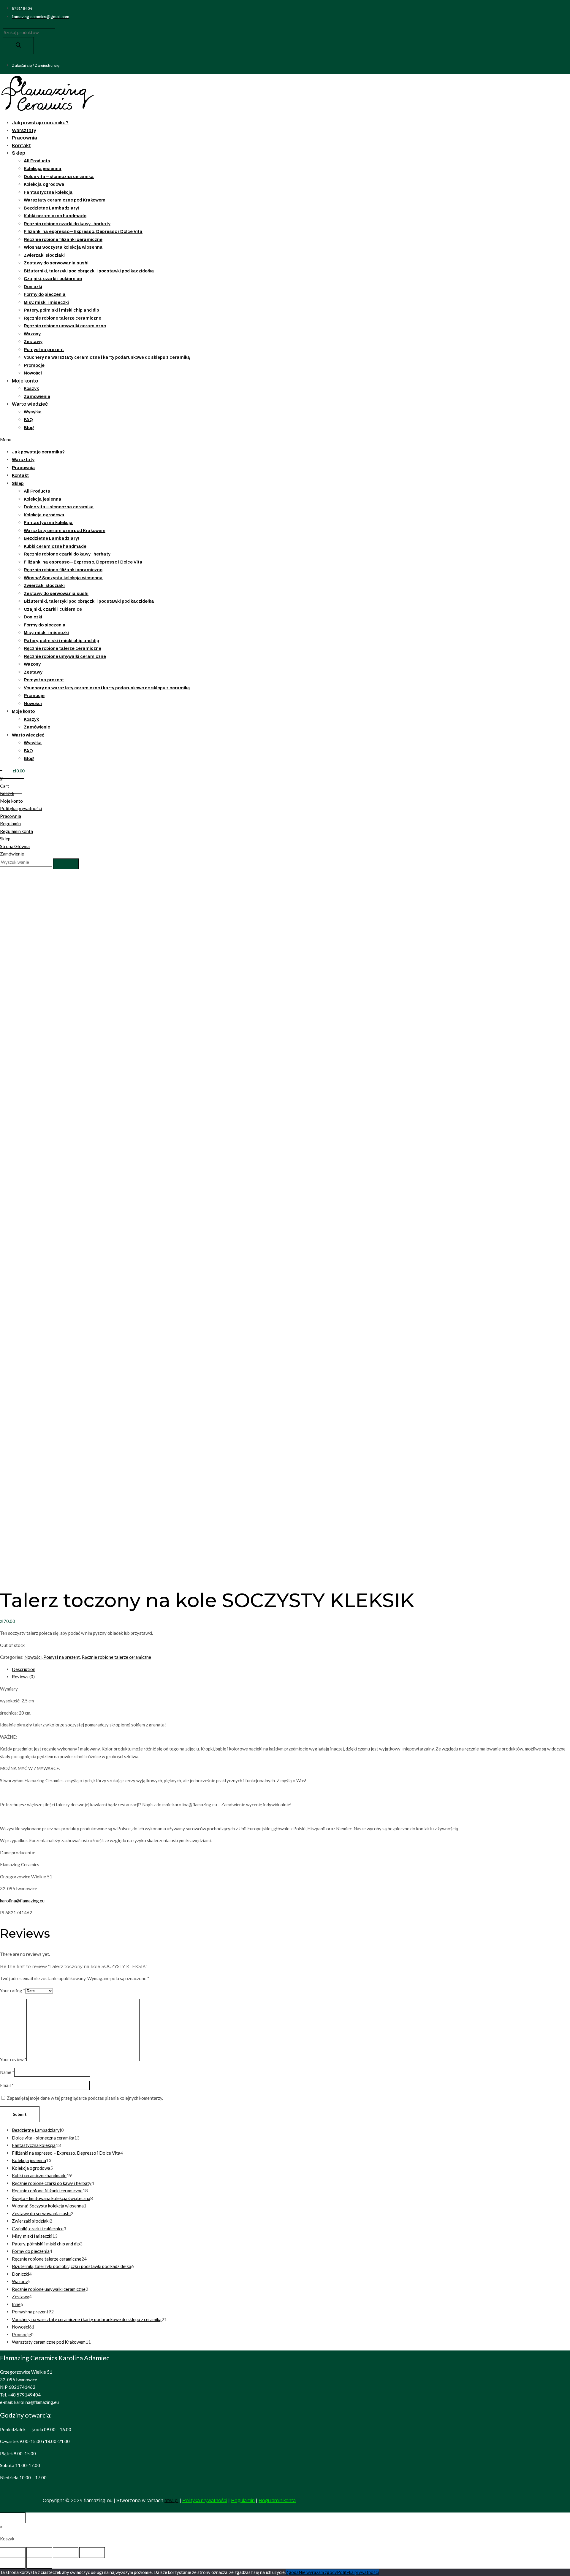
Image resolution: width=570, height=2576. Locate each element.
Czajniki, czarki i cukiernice (53, 279)
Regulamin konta (16, 831)
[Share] (39, 2553)
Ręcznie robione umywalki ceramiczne (65, 326)
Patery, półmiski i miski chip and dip (61, 310)
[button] (151, 440)
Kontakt (21, 146)
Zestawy (33, 342)
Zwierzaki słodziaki (44, 255)
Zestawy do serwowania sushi (56, 263)
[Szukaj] (18, 46)
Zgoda (292, 2572)
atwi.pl (171, 2500)
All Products (37, 161)
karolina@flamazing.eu (22, 1901)
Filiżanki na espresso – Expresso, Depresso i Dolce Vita (83, 231)
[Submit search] (66, 864)
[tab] (291, 1669)
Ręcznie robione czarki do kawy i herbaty (67, 224)
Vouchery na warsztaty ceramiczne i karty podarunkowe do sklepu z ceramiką (107, 357)
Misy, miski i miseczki (46, 302)
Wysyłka (33, 412)
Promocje (34, 365)
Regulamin (10, 823)
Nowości (33, 373)
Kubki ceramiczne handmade (55, 216)
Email (7, 2085)
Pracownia (24, 138)
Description (24, 1669)
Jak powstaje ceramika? (40, 123)
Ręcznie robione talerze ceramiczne (62, 318)
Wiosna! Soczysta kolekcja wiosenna (63, 247)
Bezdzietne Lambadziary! (51, 208)
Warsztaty (24, 130)
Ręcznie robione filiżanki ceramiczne (63, 239)
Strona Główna (15, 846)
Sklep (19, 153)
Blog (29, 428)
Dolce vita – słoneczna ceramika (59, 177)
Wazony (32, 334)
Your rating (13, 1991)
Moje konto (25, 381)
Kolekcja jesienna (43, 169)
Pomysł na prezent (44, 350)
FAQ (28, 420)
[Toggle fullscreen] (66, 2553)
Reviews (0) (23, 1677)
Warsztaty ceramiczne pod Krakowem (65, 200)
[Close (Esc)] (13, 2553)
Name (7, 2072)
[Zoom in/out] (92, 2553)
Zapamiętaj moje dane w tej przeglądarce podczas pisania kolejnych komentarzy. (85, 2098)
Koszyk (31, 388)
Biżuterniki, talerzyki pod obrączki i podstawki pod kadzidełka (89, 271)
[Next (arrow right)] (39, 2563)
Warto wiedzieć (30, 404)
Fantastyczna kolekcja (48, 192)
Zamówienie (37, 396)
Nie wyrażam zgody (318, 2572)
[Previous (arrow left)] (13, 2563)
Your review (13, 2059)
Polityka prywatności (21, 808)
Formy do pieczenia (45, 294)
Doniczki (33, 287)
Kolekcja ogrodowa (44, 184)
